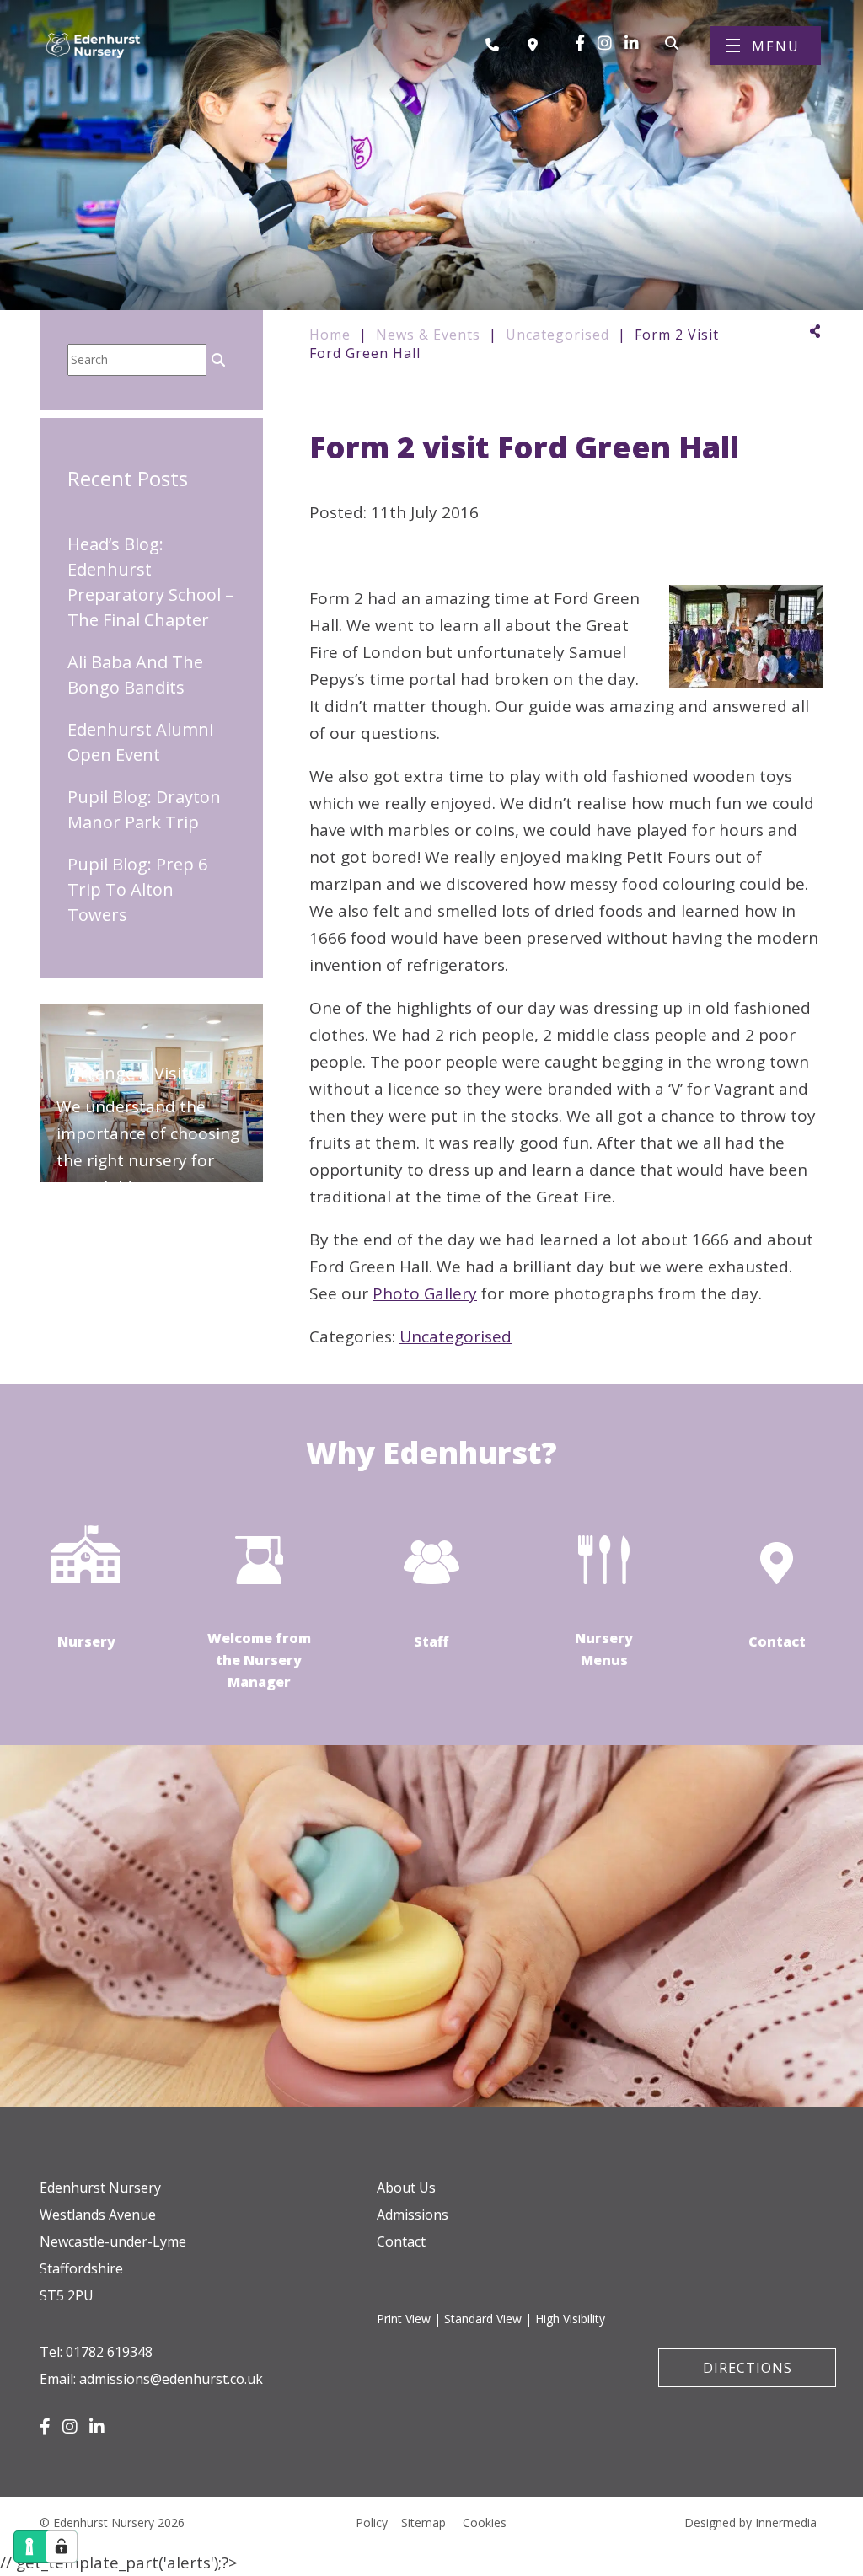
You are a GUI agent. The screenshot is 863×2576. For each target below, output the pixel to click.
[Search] (672, 41)
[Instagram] (605, 43)
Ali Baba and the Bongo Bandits (135, 675)
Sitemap (423, 2522)
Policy (372, 2522)
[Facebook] (580, 43)
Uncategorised (456, 1336)
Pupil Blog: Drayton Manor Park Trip (144, 809)
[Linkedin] (632, 43)
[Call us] (498, 45)
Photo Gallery (425, 1293)
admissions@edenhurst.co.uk (171, 2379)
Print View (404, 2319)
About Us (406, 2188)
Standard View (483, 2319)
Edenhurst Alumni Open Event (140, 742)
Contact (401, 2241)
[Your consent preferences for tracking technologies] (62, 2547)
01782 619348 (109, 2352)
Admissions (413, 2215)
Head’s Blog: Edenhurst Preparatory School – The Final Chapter (150, 582)
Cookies (485, 2522)
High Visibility (570, 2319)
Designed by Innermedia (750, 2522)
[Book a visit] (537, 45)
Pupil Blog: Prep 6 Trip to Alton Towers (137, 889)
